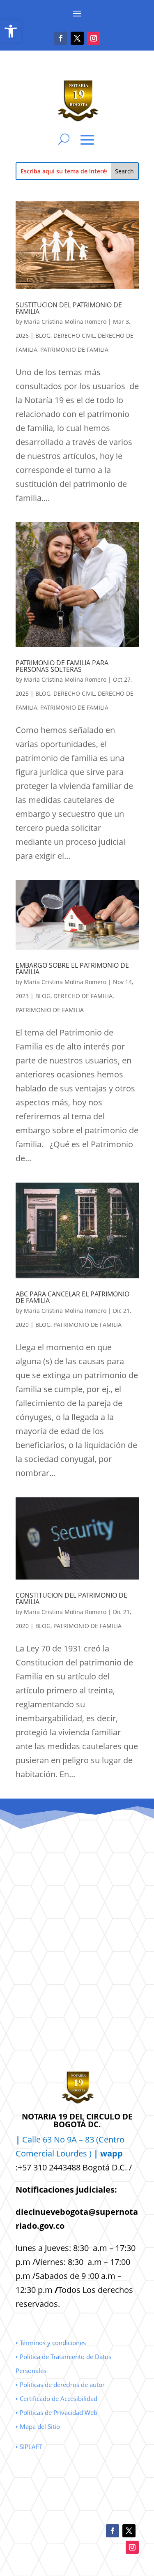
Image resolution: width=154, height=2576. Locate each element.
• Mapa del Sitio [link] (39, 2426)
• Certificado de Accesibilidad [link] (56, 2398)
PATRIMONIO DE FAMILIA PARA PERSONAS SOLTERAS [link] (62, 666)
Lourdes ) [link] (90, 2153)
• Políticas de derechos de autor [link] (60, 2385)
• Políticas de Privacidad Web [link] (56, 2412)
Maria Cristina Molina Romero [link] (65, 322)
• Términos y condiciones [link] (51, 2343)
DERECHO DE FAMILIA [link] (83, 996)
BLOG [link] (43, 336)
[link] (11, 31)
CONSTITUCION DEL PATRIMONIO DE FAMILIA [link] (71, 1598)
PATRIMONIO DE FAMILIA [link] (74, 349)
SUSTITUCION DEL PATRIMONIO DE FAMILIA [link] (69, 308)
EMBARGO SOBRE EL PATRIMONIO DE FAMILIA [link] (72, 969)
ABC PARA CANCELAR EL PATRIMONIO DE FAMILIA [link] (72, 1297)
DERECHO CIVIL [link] (74, 336)
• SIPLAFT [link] (29, 2447)
